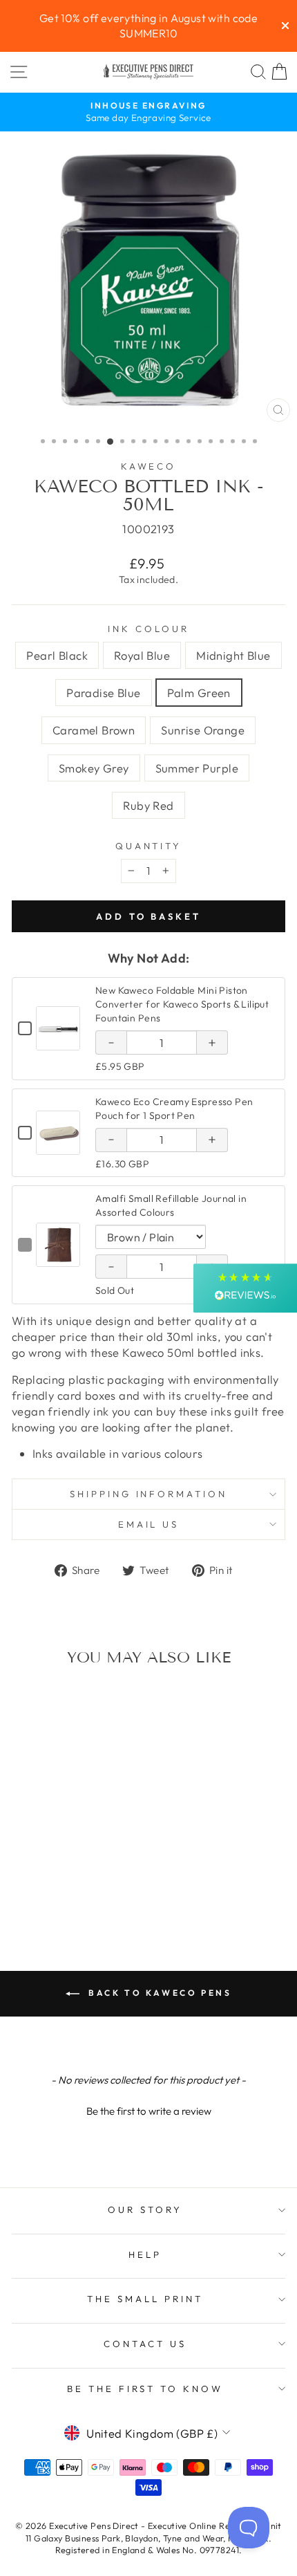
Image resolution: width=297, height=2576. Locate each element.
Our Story (145, 2209)
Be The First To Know (145, 2389)
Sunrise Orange (203, 730)
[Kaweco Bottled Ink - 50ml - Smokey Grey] (56, 1889)
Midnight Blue (233, 655)
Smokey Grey (94, 768)
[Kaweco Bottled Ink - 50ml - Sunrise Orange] (40, 1889)
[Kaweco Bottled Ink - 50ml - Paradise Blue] (71, 1876)
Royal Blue (142, 655)
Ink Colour (148, 629)
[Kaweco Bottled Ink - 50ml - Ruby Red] (87, 1889)
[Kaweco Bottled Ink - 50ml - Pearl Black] (24, 1876)
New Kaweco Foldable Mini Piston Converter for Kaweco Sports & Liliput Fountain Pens (182, 1004)
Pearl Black (57, 655)
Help (145, 2254)
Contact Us (145, 2344)
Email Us (149, 1524)
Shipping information (149, 1494)
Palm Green (199, 693)
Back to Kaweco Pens (159, 1993)
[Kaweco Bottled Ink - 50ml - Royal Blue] (40, 1876)
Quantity (149, 846)
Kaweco (149, 466)
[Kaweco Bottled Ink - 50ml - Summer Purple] (71, 1889)
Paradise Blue (103, 693)
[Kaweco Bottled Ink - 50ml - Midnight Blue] (56, 1876)
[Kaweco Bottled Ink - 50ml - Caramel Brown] (103, 1876)
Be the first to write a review (149, 2111)
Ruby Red (148, 805)
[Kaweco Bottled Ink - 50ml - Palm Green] (87, 1876)
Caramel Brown (94, 730)
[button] (148, 2109)
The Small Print (145, 2299)
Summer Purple (197, 768)
